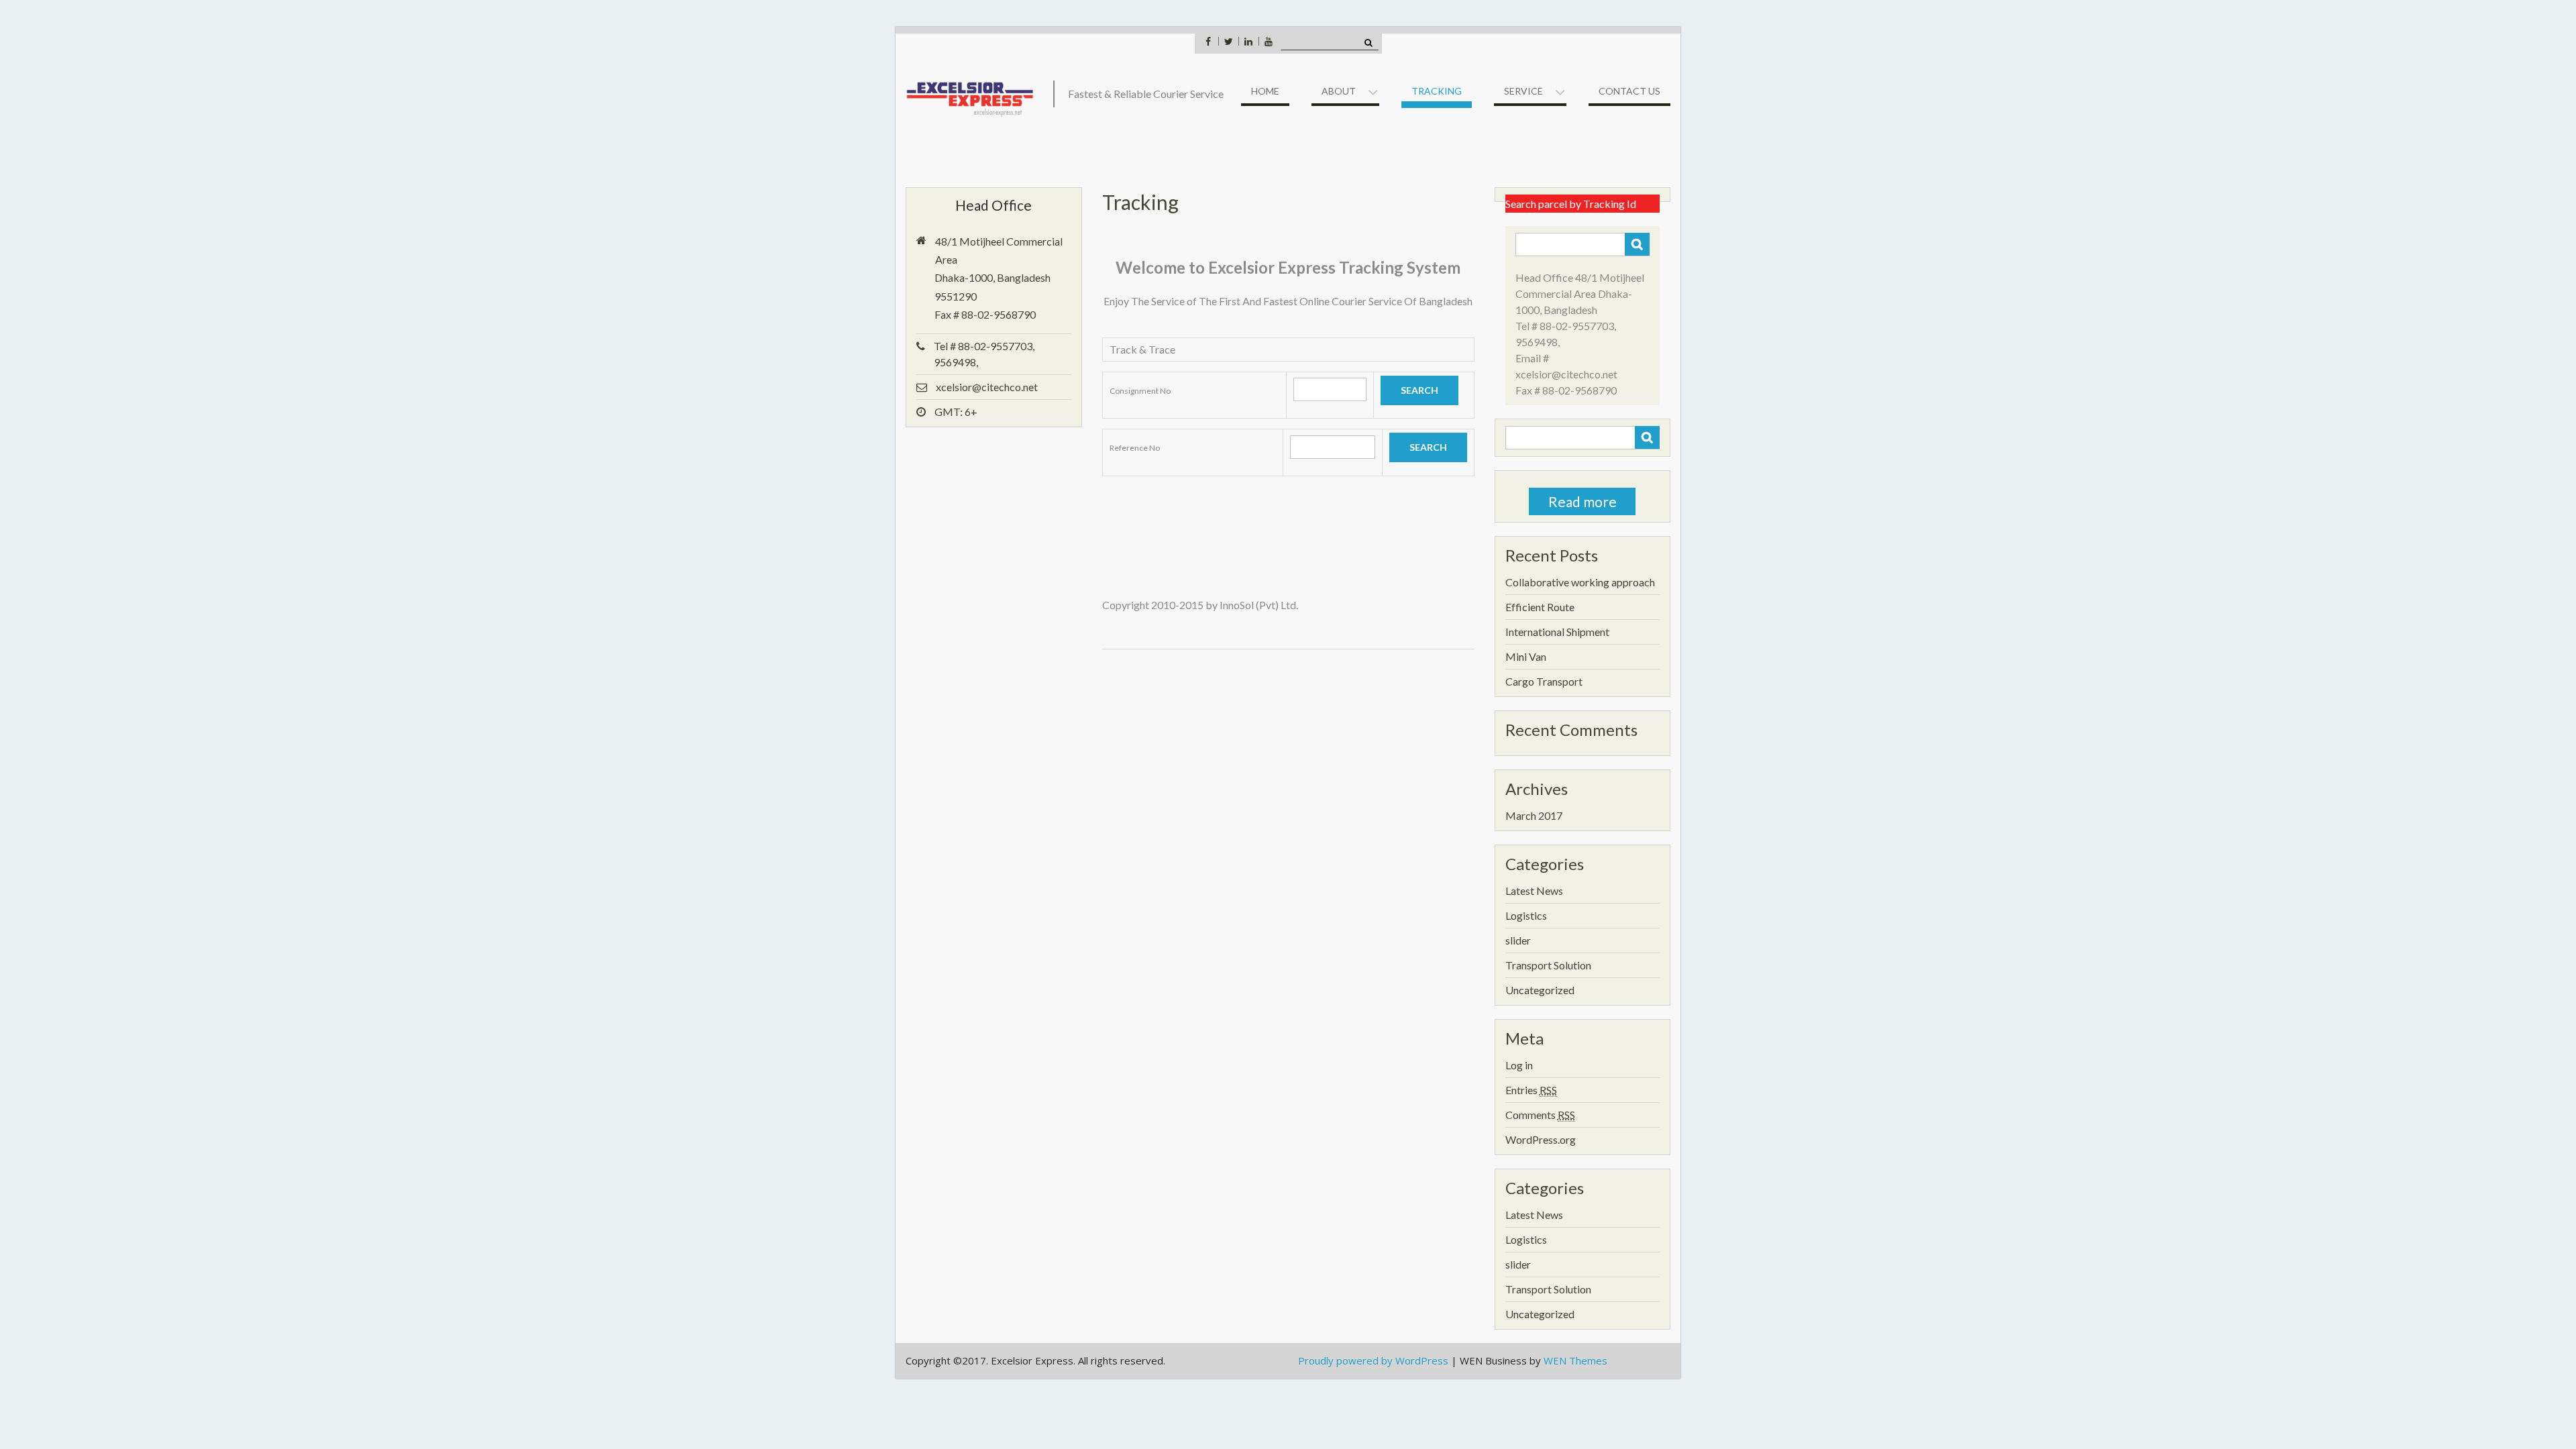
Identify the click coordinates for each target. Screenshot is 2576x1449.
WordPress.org (1541, 1139)
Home (1265, 91)
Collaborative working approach (1580, 582)
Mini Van (1526, 656)
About (1339, 91)
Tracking (1437, 91)
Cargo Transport (1544, 681)
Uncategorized (1540, 990)
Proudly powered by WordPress (1373, 1360)
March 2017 (1534, 815)
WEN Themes (1575, 1360)
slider (1518, 940)
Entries (1531, 1090)
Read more (1582, 501)
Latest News (1534, 891)
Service (1523, 91)
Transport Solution (1548, 965)
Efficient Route (1540, 607)
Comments (1540, 1115)
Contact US (1629, 91)
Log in (1519, 1065)
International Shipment (1557, 632)
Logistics (1526, 915)
